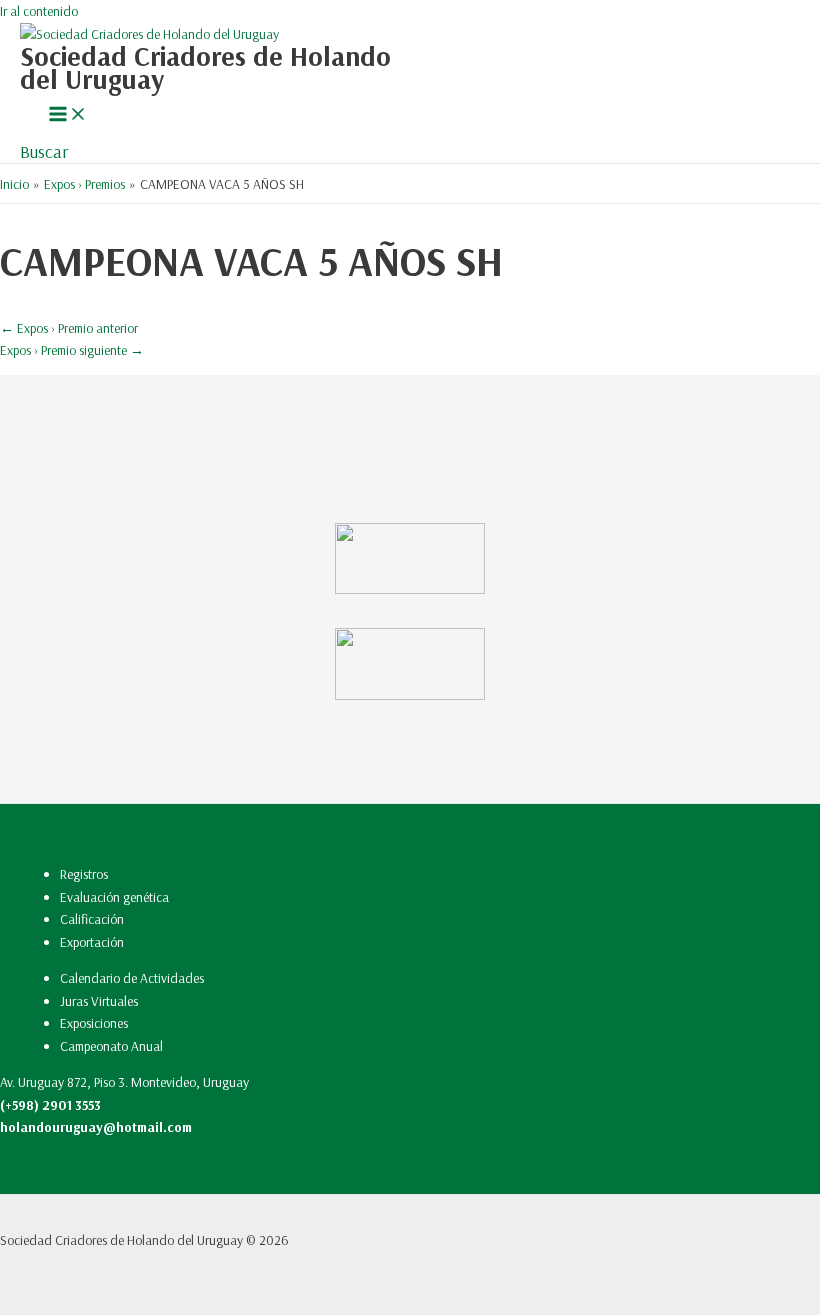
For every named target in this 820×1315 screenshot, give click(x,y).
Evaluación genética (114, 896)
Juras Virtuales (99, 1000)
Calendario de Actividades (132, 977)
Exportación (92, 941)
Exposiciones (94, 1022)
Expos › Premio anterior (69, 327)
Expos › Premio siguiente (72, 349)
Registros (84, 873)
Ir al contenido (39, 10)
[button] (44, 151)
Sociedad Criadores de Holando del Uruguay (205, 67)
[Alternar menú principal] (68, 115)
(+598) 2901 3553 (50, 1104)
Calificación (92, 918)
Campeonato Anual (111, 1045)
